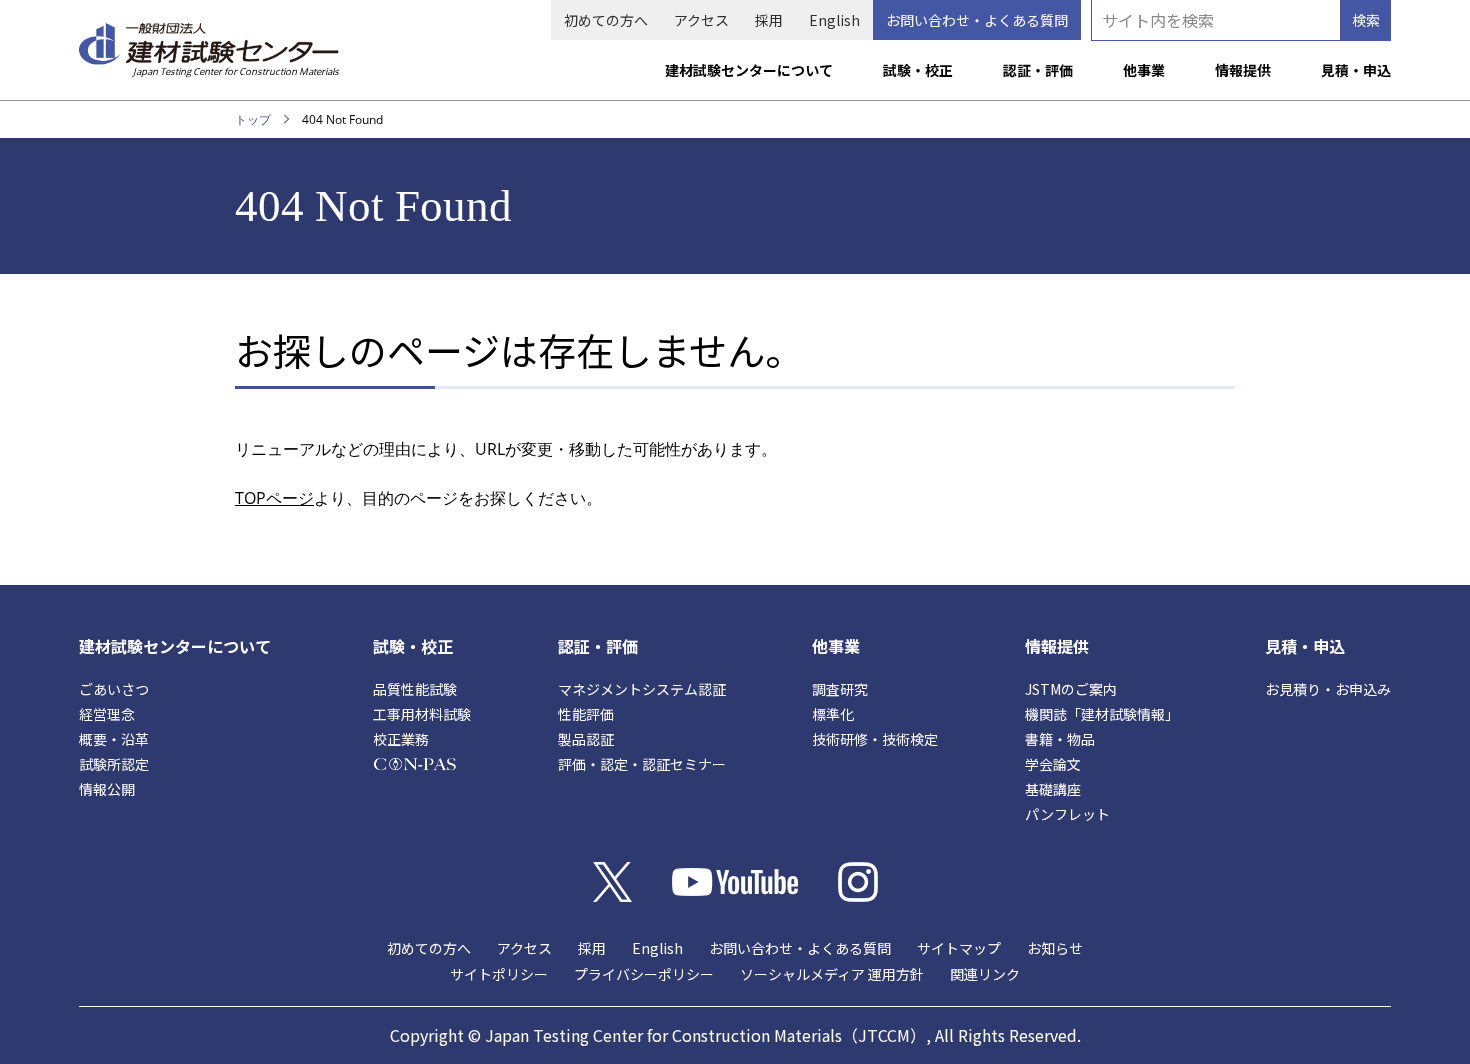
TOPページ (274, 498)
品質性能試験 (415, 689)
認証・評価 (1038, 70)
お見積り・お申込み (1328, 689)
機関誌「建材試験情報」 (1102, 714)
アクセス (701, 20)
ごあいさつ (114, 689)
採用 (769, 20)
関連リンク (985, 974)
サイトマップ (959, 948)
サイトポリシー (499, 974)
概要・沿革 (114, 739)
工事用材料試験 (422, 714)
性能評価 (586, 714)
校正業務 (401, 739)
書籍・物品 (1060, 739)
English (834, 20)
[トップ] (209, 42)
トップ (253, 119)
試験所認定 (114, 764)
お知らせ (1055, 948)
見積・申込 (1356, 70)
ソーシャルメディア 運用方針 (832, 974)
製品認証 (586, 739)
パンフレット (1067, 814)
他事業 (1144, 70)
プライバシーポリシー (644, 974)
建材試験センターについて (749, 70)
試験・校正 (918, 70)
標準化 (833, 714)
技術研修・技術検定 (875, 739)
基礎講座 (1053, 789)
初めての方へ (606, 20)
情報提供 (1243, 70)
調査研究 (840, 689)
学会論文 (1053, 764)
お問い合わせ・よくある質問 (977, 20)
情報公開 (107, 789)
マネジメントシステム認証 (642, 689)
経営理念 (107, 714)
